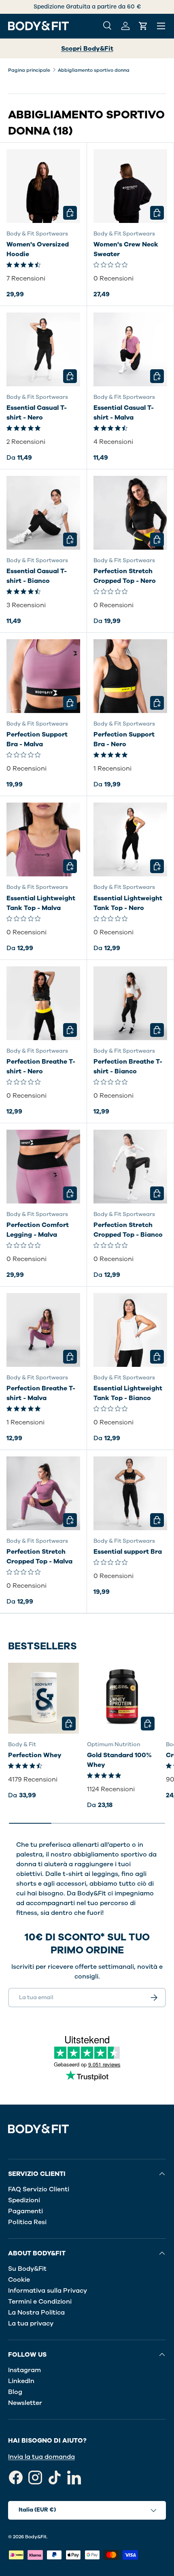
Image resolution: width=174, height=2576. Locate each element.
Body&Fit (36, 2537)
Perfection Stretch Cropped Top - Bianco (128, 1230)
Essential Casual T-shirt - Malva (124, 413)
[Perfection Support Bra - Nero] (130, 676)
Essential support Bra (128, 1552)
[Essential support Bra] (130, 1493)
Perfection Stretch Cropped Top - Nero (125, 576)
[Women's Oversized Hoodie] (43, 186)
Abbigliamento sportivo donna (94, 70)
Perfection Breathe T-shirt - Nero (41, 1066)
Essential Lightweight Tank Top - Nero (128, 903)
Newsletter (25, 2403)
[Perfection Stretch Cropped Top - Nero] (130, 513)
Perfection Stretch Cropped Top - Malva (39, 1557)
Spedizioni (24, 2200)
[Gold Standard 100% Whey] (122, 1698)
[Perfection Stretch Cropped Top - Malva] (43, 1493)
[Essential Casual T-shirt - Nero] (43, 349)
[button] (143, 26)
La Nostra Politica (36, 2313)
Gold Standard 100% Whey (119, 1760)
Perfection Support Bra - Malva (37, 739)
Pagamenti (25, 2211)
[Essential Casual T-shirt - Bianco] (43, 513)
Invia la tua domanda (41, 2457)
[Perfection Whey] (43, 1698)
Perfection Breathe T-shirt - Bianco (128, 1066)
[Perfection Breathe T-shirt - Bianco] (130, 1003)
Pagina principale (29, 70)
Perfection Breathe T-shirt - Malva (41, 1393)
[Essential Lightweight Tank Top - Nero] (130, 839)
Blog (15, 2392)
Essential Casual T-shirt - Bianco (37, 576)
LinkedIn (21, 2381)
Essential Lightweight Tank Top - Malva (41, 903)
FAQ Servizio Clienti (39, 2189)
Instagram (24, 2370)
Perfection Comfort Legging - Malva (38, 1230)
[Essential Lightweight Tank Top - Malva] (43, 839)
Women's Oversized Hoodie (38, 249)
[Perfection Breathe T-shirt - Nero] (43, 1003)
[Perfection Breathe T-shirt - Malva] (43, 1330)
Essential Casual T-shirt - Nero (37, 413)
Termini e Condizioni (40, 2302)
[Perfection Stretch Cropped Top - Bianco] (130, 1167)
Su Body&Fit (27, 2269)
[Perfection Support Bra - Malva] (43, 676)
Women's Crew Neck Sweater (126, 249)
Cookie (19, 2280)
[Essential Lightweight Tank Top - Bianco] (130, 1330)
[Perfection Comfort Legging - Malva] (43, 1167)
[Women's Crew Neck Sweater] (130, 186)
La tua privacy (31, 2323)
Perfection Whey (35, 1755)
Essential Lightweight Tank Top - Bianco (128, 1393)
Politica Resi (27, 2222)
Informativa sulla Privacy (48, 2291)
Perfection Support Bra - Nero (124, 739)
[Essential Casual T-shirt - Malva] (130, 349)
